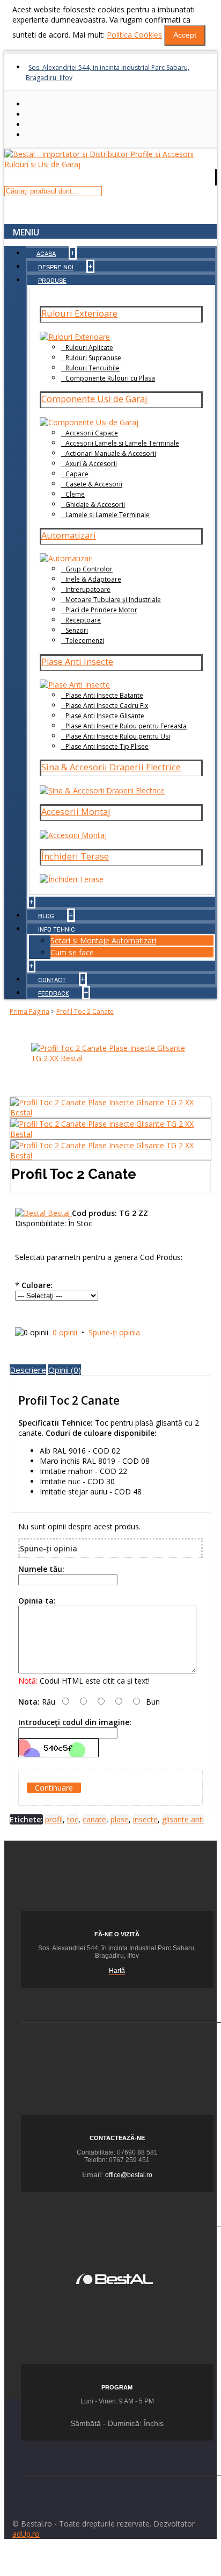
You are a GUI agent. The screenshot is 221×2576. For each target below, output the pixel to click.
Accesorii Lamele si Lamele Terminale (122, 443)
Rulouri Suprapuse (93, 358)
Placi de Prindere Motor (101, 610)
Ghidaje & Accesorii (95, 505)
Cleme (75, 494)
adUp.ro (26, 2534)
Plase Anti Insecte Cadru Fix (107, 706)
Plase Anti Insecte (77, 662)
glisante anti (183, 1819)
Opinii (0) (65, 1370)
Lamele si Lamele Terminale (108, 515)
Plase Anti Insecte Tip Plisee (107, 746)
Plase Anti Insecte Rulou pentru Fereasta (126, 726)
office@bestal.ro (129, 2175)
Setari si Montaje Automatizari (103, 940)
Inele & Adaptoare (93, 579)
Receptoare (83, 620)
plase (120, 1819)
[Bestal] (115, 2277)
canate (94, 1819)
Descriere (28, 1370)
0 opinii (65, 1332)
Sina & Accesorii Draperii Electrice (111, 767)
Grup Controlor (89, 569)
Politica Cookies (134, 35)
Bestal (60, 1213)
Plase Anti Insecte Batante (104, 695)
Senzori (77, 630)
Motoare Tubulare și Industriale (113, 600)
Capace (77, 474)
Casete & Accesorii (94, 484)
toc (73, 1819)
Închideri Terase (75, 856)
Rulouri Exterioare (79, 313)
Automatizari (69, 535)
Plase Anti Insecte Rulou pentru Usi (118, 736)
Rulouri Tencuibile (93, 368)
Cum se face (72, 952)
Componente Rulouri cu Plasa (110, 378)
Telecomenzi (85, 641)
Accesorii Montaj (76, 812)
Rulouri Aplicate (89, 348)
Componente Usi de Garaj (94, 399)
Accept (185, 35)
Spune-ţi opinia (114, 1332)
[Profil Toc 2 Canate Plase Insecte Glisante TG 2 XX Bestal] (110, 1058)
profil (54, 1819)
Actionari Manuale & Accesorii (111, 453)
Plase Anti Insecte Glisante (105, 716)
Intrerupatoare (88, 589)
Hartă (117, 1971)
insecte (145, 1819)
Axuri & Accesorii (91, 464)
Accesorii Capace (92, 433)
